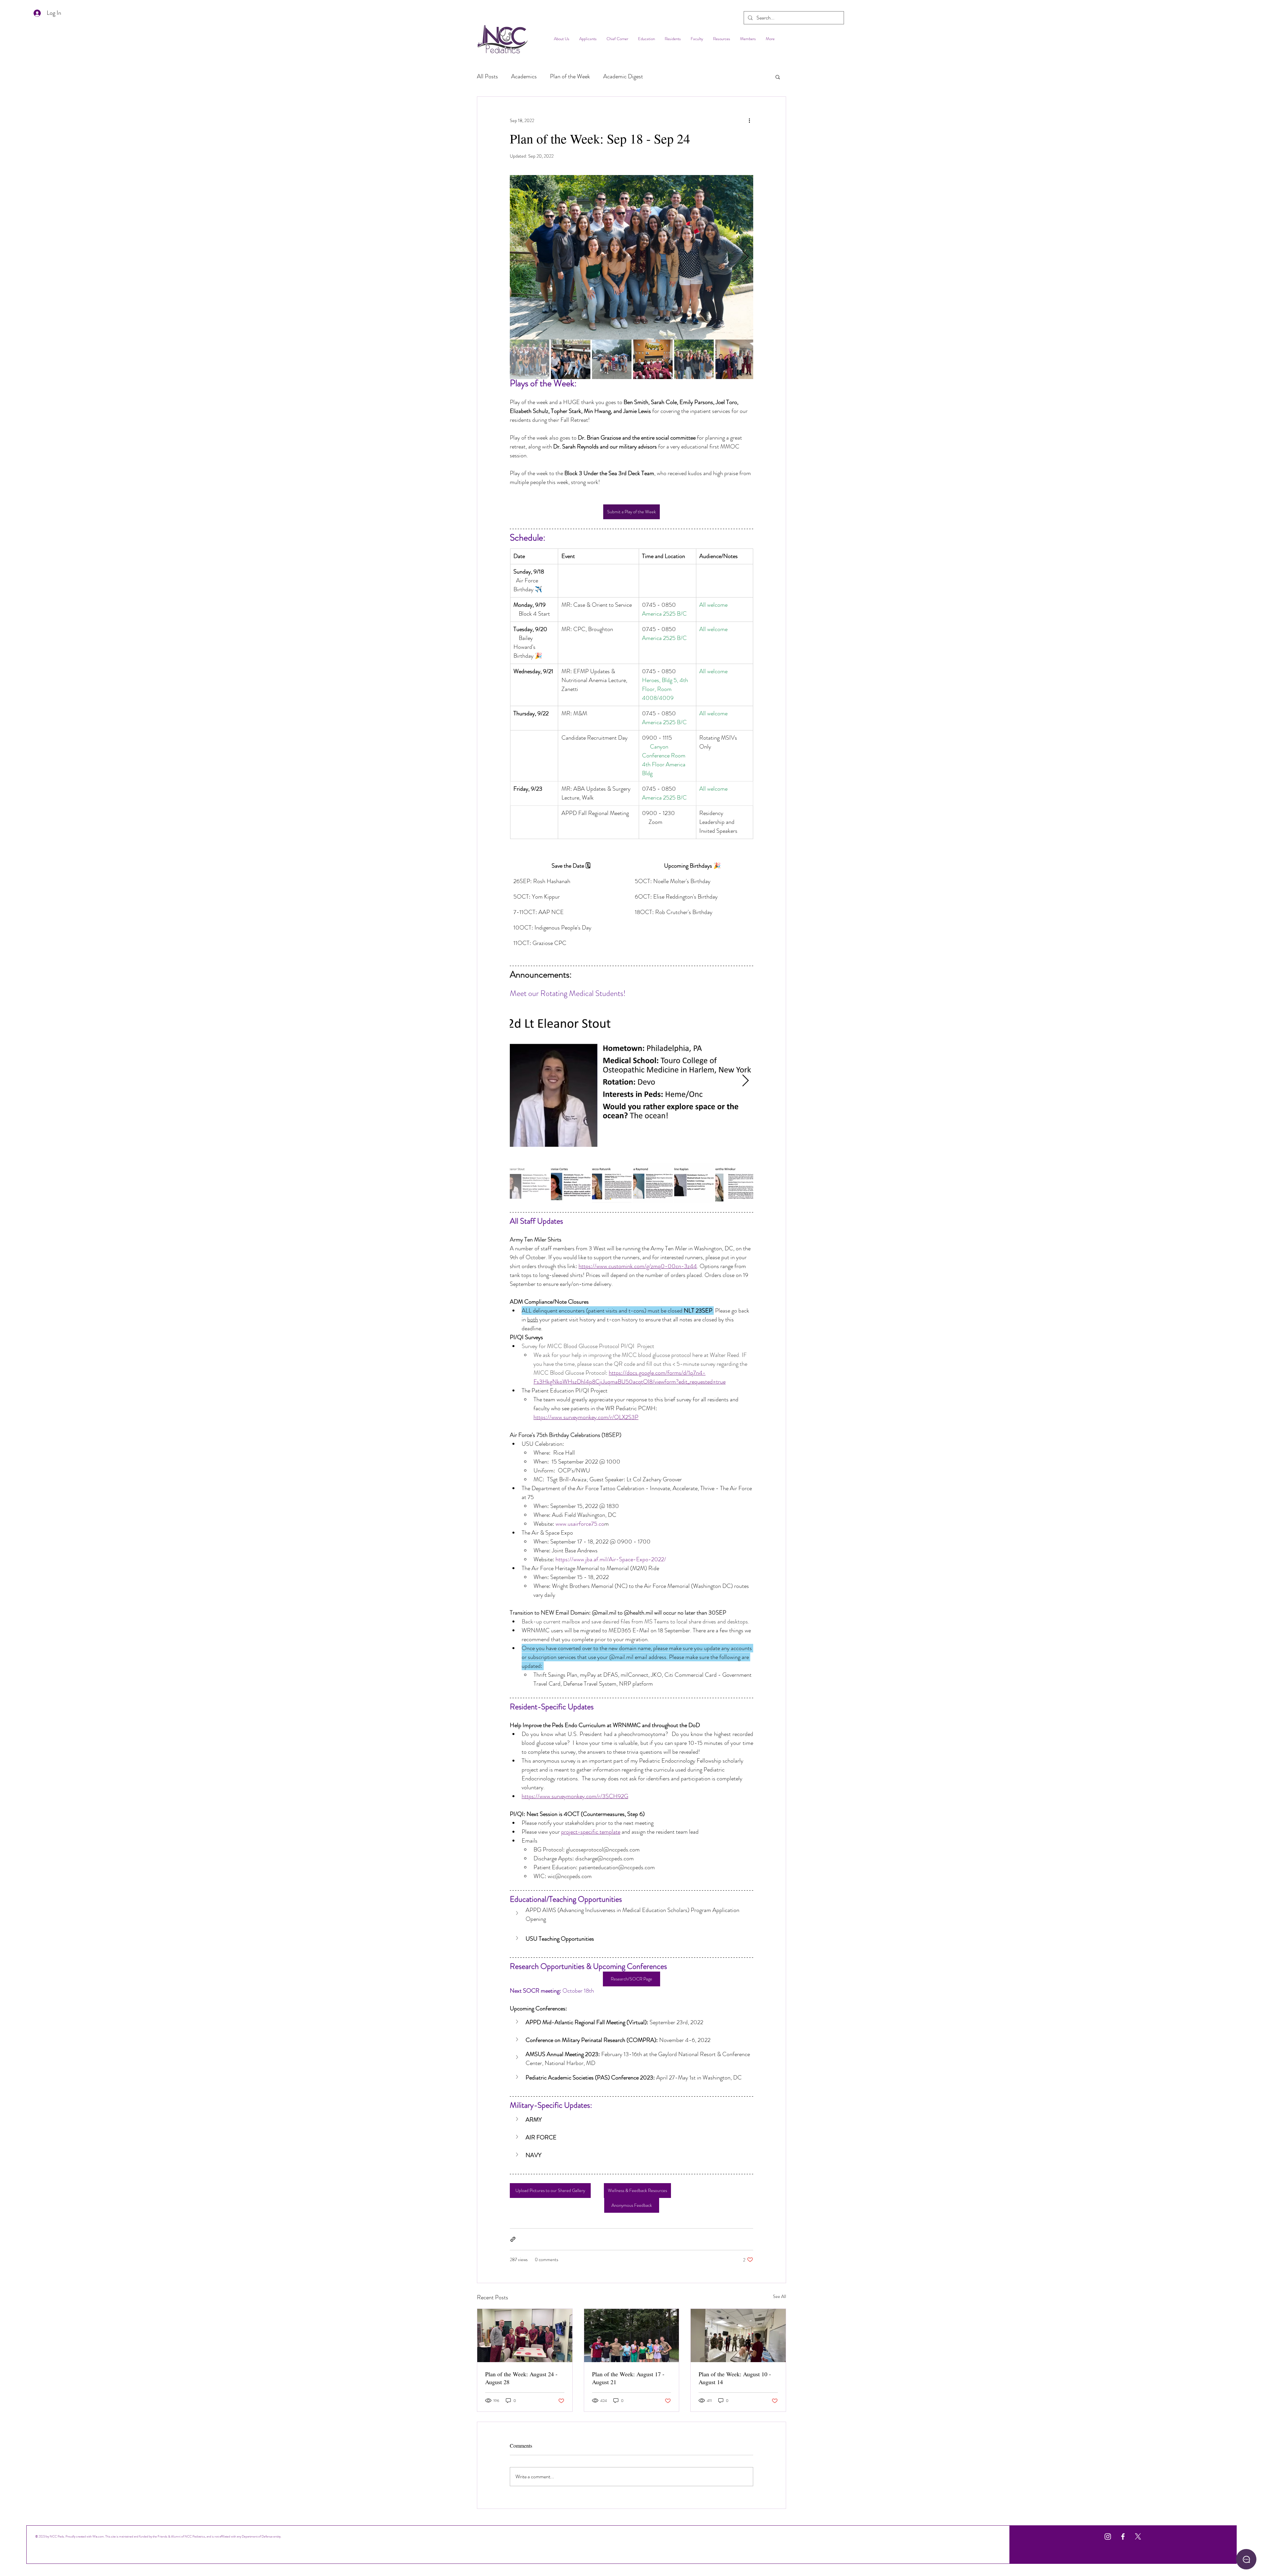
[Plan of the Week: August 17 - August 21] (632, 2335)
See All (780, 2296)
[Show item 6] (735, 359)
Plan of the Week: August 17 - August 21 (628, 2378)
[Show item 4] (653, 359)
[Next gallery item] (745, 257)
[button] (778, 77)
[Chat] (1246, 2559)
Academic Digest (623, 77)
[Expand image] (631, 257)
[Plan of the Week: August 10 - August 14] (738, 2335)
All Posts (487, 77)
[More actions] (749, 120)
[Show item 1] (530, 359)
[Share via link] (513, 2239)
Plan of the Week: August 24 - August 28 (521, 2378)
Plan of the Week (570, 77)
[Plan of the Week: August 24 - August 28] (525, 2335)
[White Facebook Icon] (1123, 2537)
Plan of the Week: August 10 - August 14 (735, 2378)
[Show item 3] (612, 359)
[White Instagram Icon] (1108, 2537)
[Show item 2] (571, 359)
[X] (1138, 2537)
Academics (524, 77)
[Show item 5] (694, 359)
